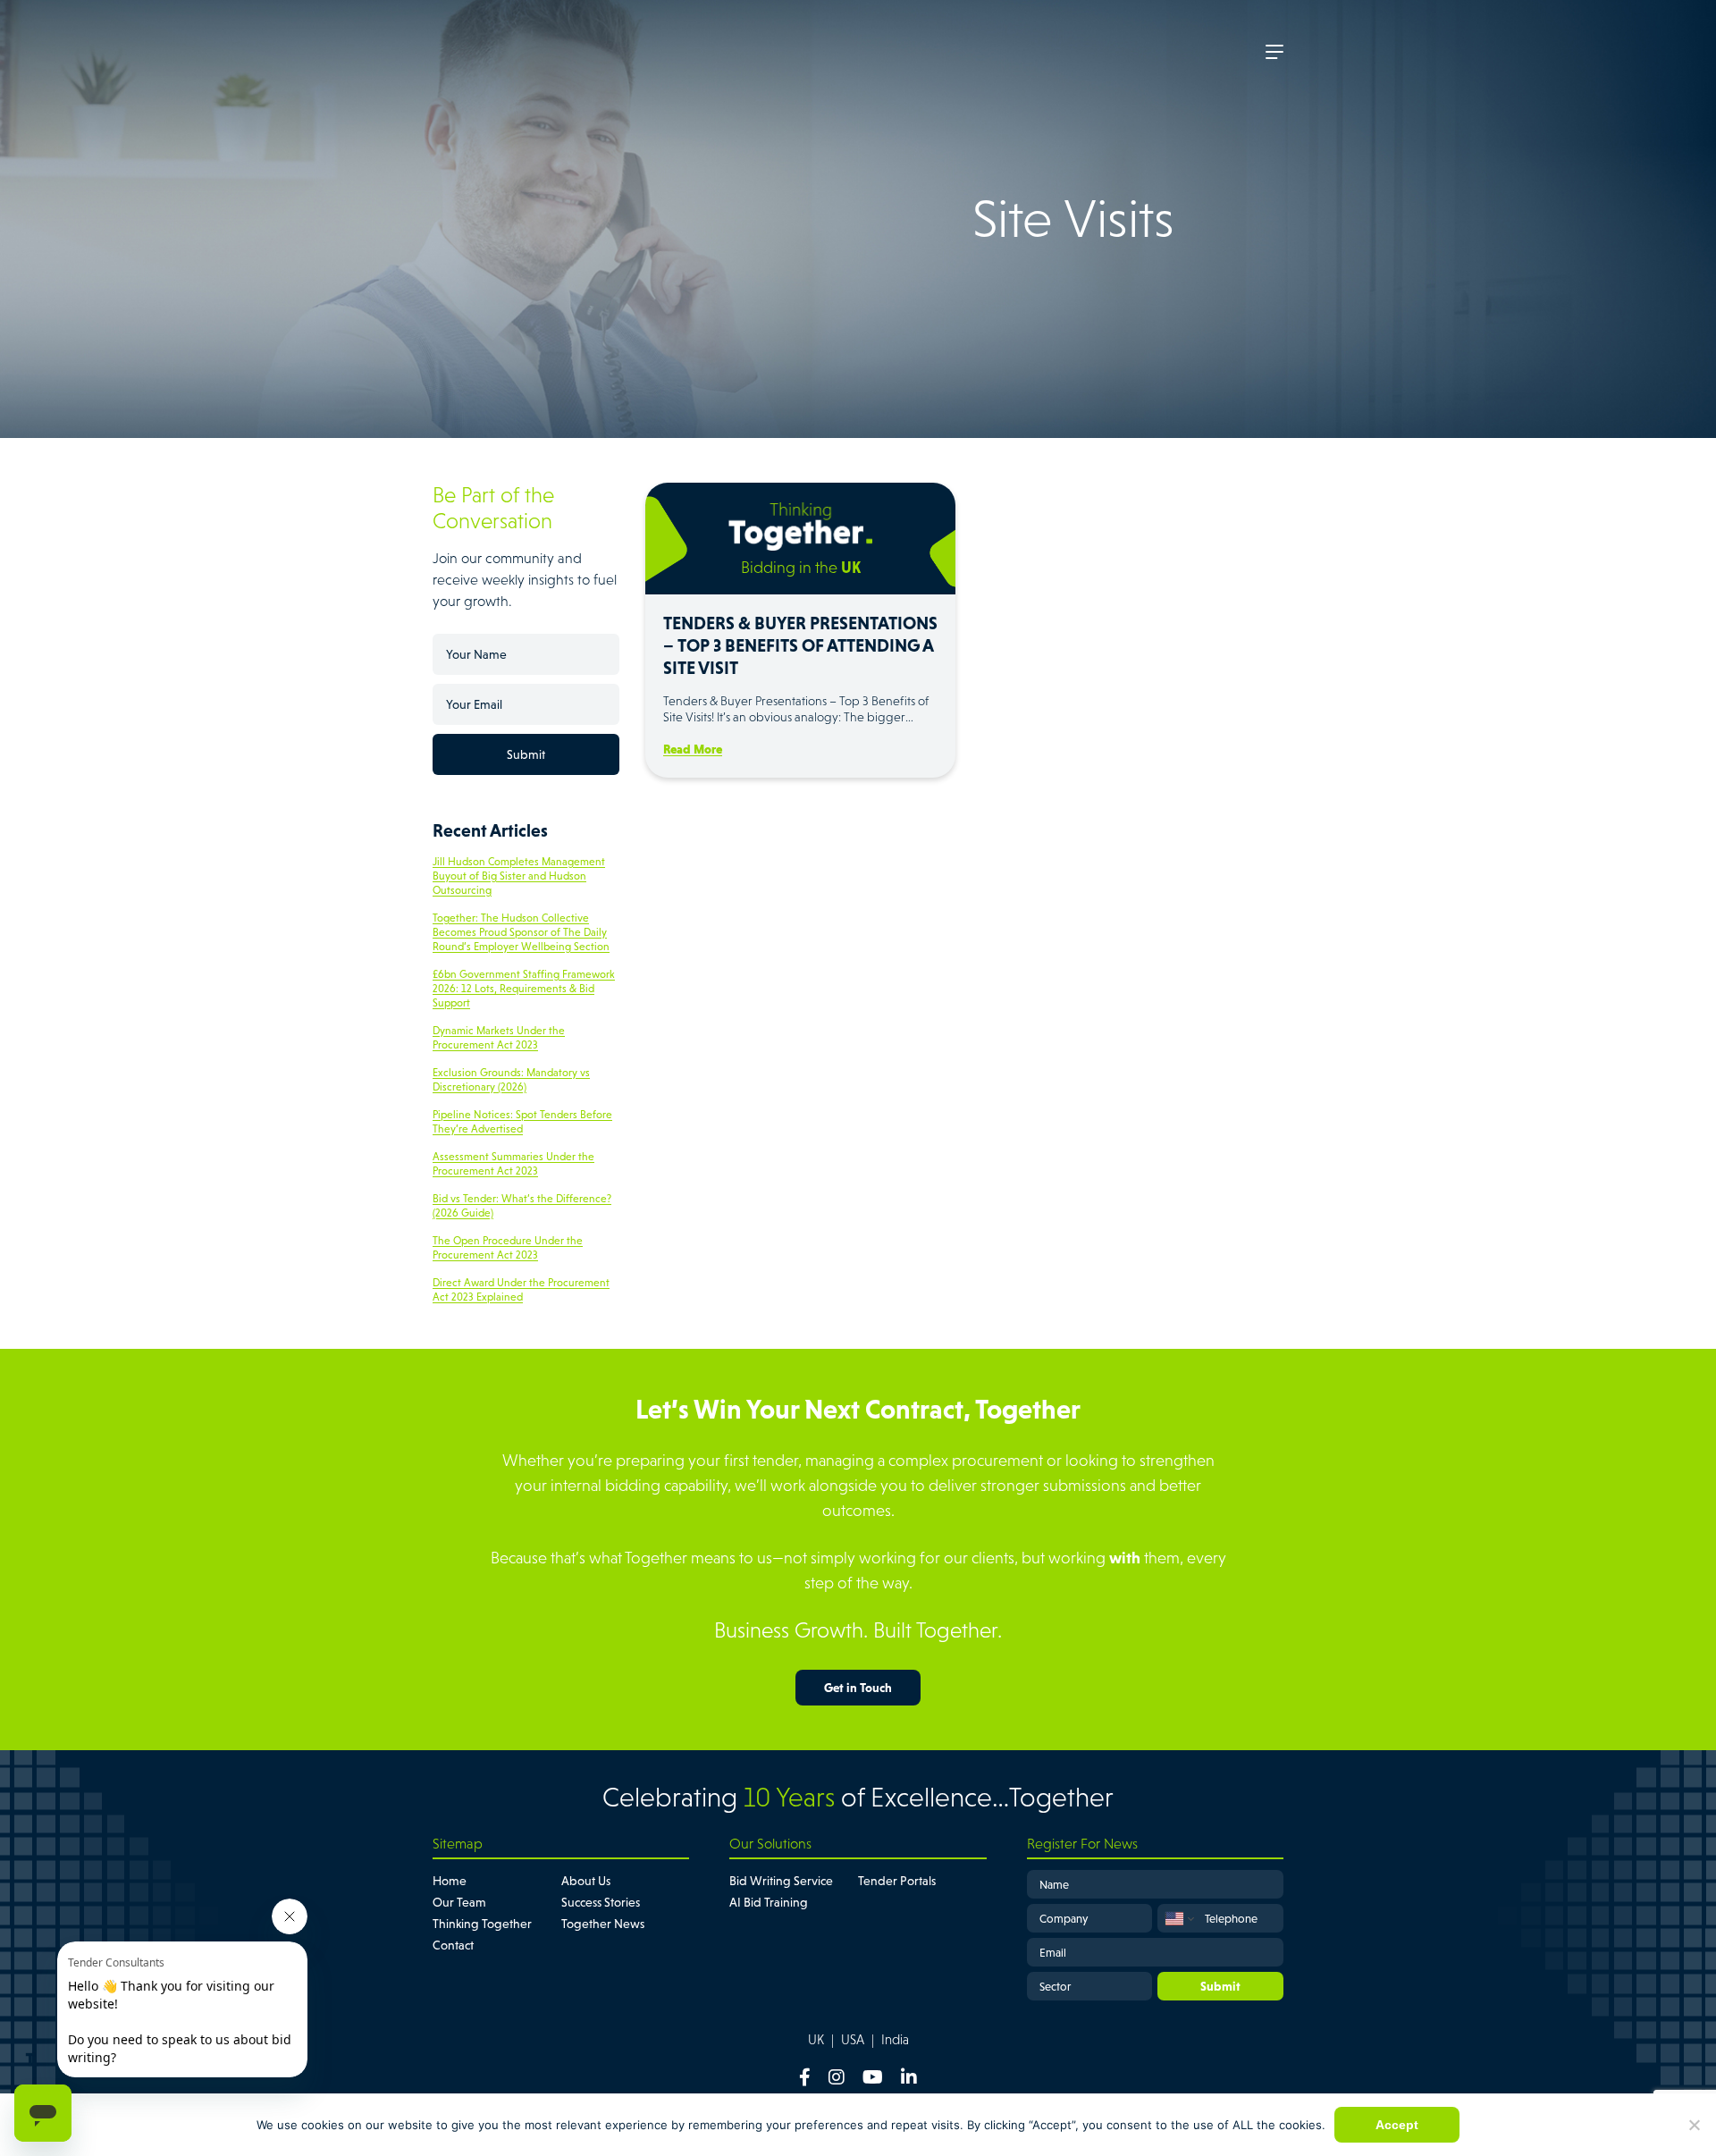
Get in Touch (858, 1688)
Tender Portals (897, 1881)
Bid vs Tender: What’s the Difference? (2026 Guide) (522, 1206)
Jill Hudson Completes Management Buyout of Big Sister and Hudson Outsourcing (519, 876)
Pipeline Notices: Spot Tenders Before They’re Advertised (522, 1122)
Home (450, 1881)
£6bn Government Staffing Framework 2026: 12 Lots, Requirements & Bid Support (524, 989)
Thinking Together (482, 1924)
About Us (586, 1881)
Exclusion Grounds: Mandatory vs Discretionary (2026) (511, 1080)
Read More (693, 749)
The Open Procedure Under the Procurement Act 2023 (508, 1248)
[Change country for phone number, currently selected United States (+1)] (1178, 1918)
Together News (603, 1924)
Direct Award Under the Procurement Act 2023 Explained (521, 1290)
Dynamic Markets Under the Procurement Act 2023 (499, 1038)
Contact (453, 1945)
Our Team (459, 1902)
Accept (1397, 2125)
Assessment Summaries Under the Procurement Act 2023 (513, 1164)
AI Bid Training (769, 1902)
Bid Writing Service (781, 1881)
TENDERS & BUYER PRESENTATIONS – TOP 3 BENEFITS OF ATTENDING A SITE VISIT (800, 645)
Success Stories (601, 1902)
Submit (526, 754)
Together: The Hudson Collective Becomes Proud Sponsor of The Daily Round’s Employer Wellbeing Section (521, 932)
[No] (1694, 2125)
